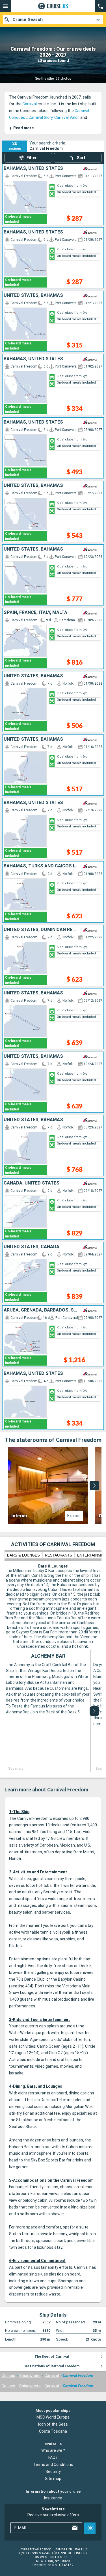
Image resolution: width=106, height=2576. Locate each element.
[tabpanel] (53, 1486)
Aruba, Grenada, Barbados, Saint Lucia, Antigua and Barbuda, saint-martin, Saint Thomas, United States (41, 1310)
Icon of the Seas (53, 2424)
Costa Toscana (53, 2431)
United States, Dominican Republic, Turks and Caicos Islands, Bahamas (41, 930)
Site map (53, 2479)
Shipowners (30, 2375)
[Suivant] (94, 1486)
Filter (32, 158)
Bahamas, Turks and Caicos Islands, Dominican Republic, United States (41, 866)
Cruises (8, 2375)
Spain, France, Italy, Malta (35, 613)
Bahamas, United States (33, 168)
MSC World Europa (53, 2417)
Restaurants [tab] (59, 1555)
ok (90, 2528)
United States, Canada (32, 1247)
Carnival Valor (66, 117)
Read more (21, 128)
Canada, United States (32, 1183)
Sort (81, 158)
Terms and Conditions (53, 2464)
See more (16, 1769)
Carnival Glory (41, 117)
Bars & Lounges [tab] (23, 1555)
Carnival (30, 104)
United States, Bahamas (33, 295)
